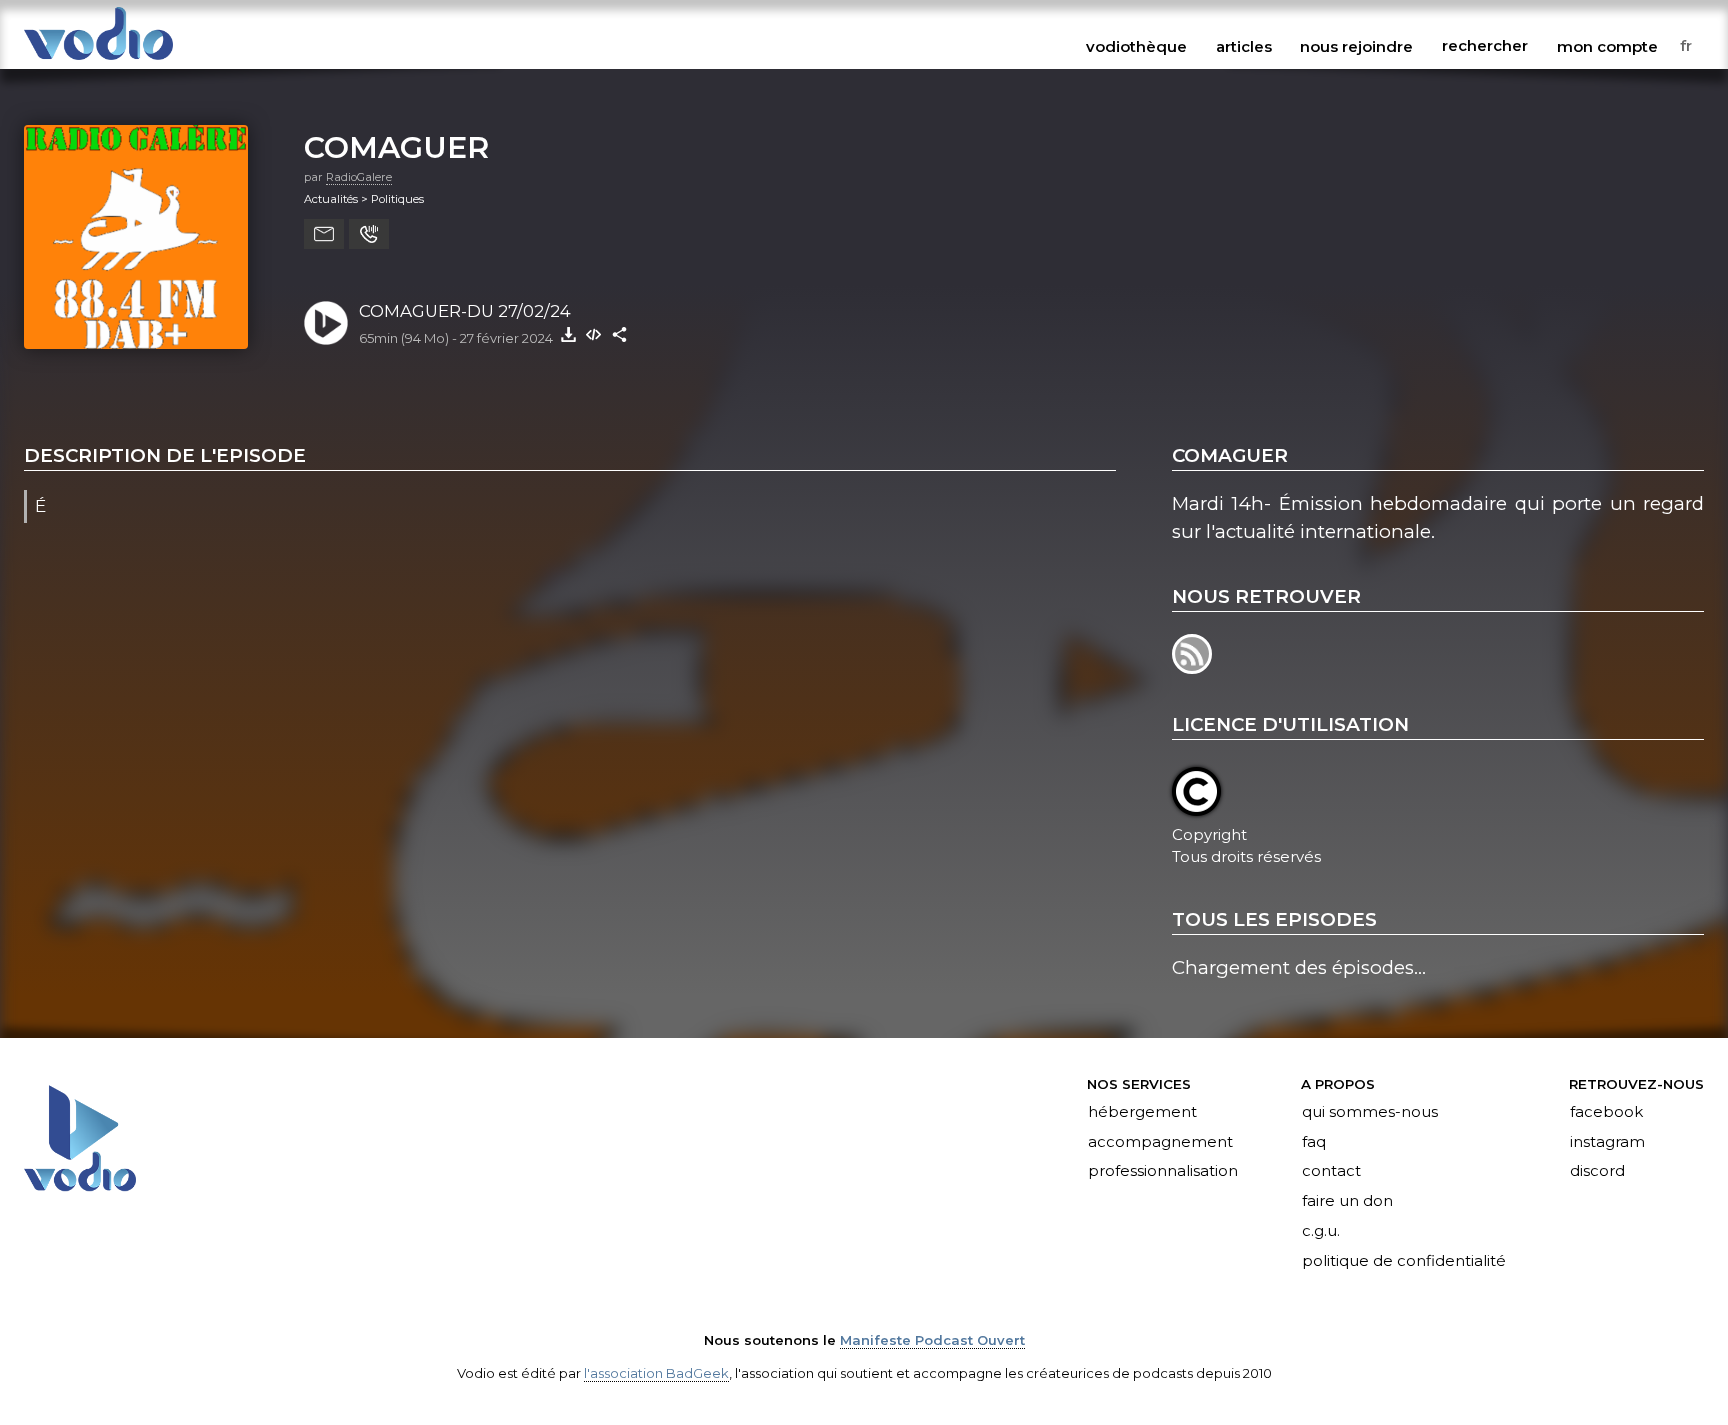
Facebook (1606, 1112)
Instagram (1607, 1142)
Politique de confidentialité (1404, 1262)
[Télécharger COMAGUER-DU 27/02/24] (568, 334)
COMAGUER (396, 147)
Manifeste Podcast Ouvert (932, 1340)
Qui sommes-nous (1370, 1112)
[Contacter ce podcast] (324, 234)
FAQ (1314, 1142)
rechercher (1485, 46)
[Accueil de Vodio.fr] (98, 61)
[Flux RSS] (1193, 667)
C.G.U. (1321, 1232)
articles (1244, 46)
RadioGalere (359, 177)
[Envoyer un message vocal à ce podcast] (369, 234)
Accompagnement (1160, 1142)
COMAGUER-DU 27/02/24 (465, 311)
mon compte (1607, 46)
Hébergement (1142, 1112)
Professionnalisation (1163, 1172)
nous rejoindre (1356, 46)
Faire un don (1347, 1202)
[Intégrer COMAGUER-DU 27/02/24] (594, 334)
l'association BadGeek (656, 1373)
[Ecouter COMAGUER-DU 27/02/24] (326, 323)
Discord (1597, 1172)
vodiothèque (1136, 46)
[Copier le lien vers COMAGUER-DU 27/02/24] (620, 334)
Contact (1331, 1172)
